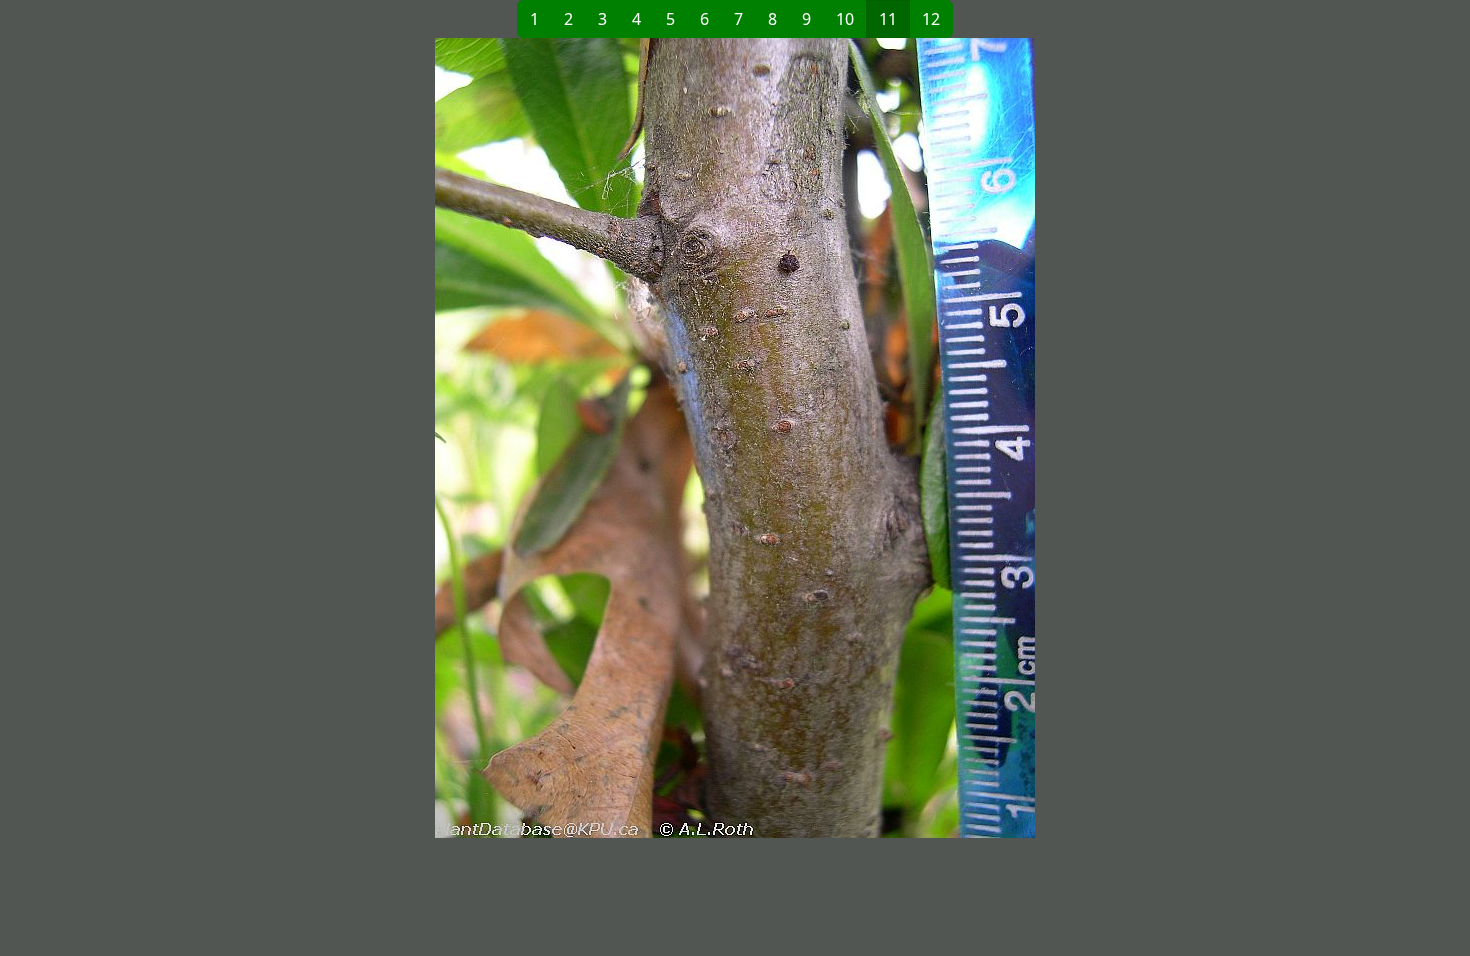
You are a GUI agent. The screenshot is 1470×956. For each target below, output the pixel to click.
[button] (411, 438)
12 (931, 19)
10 (845, 19)
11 (888, 19)
